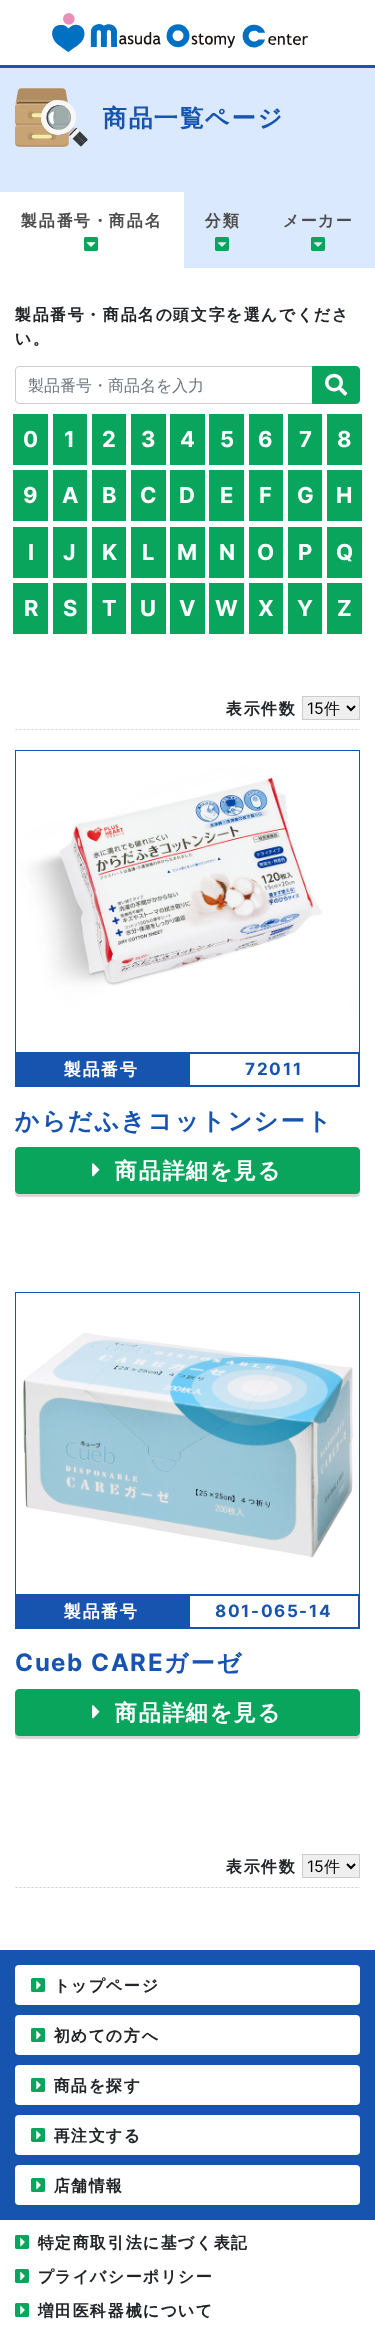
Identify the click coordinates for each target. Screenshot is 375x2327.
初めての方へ (107, 2035)
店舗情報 (89, 2185)
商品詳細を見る (196, 1170)
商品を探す (98, 2085)
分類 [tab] (222, 220)
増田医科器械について (126, 2310)
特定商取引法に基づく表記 (143, 2242)
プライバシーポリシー (126, 2276)
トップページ (107, 1985)
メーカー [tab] (318, 220)
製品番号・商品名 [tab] (91, 220)
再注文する (98, 2135)
